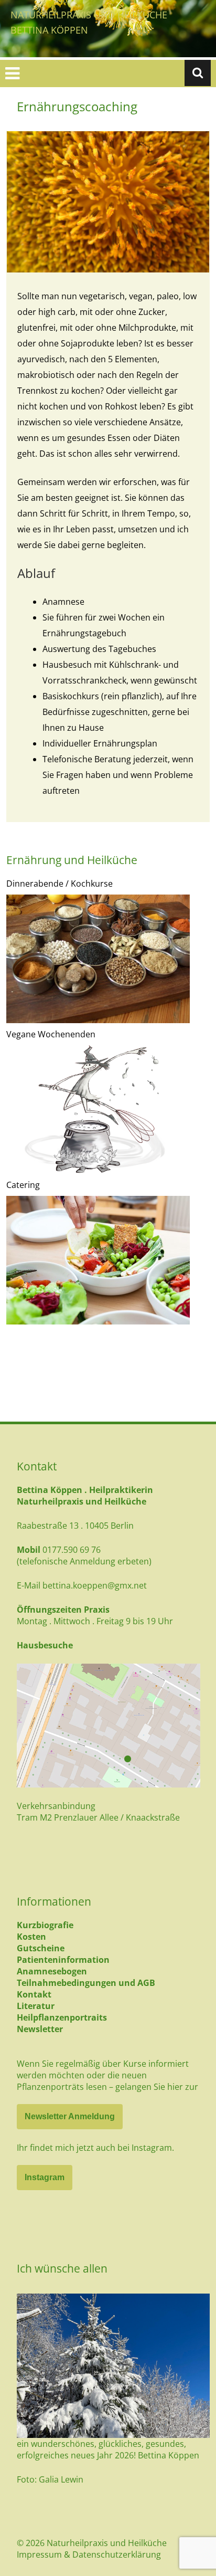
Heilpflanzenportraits (62, 2017)
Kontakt (34, 1994)
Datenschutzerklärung (117, 2554)
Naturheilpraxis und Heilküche (89, 15)
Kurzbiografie (45, 1925)
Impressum (39, 2554)
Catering (23, 1185)
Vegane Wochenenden (51, 1034)
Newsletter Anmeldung (70, 2116)
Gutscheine (41, 1948)
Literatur (36, 2006)
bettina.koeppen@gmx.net (95, 1585)
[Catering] (98, 1260)
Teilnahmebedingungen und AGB (86, 1983)
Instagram (45, 2177)
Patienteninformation (63, 1960)
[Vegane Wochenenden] (98, 1110)
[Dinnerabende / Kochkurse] (98, 959)
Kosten (31, 1937)
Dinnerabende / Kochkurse (60, 884)
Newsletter (40, 2029)
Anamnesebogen (52, 1971)
